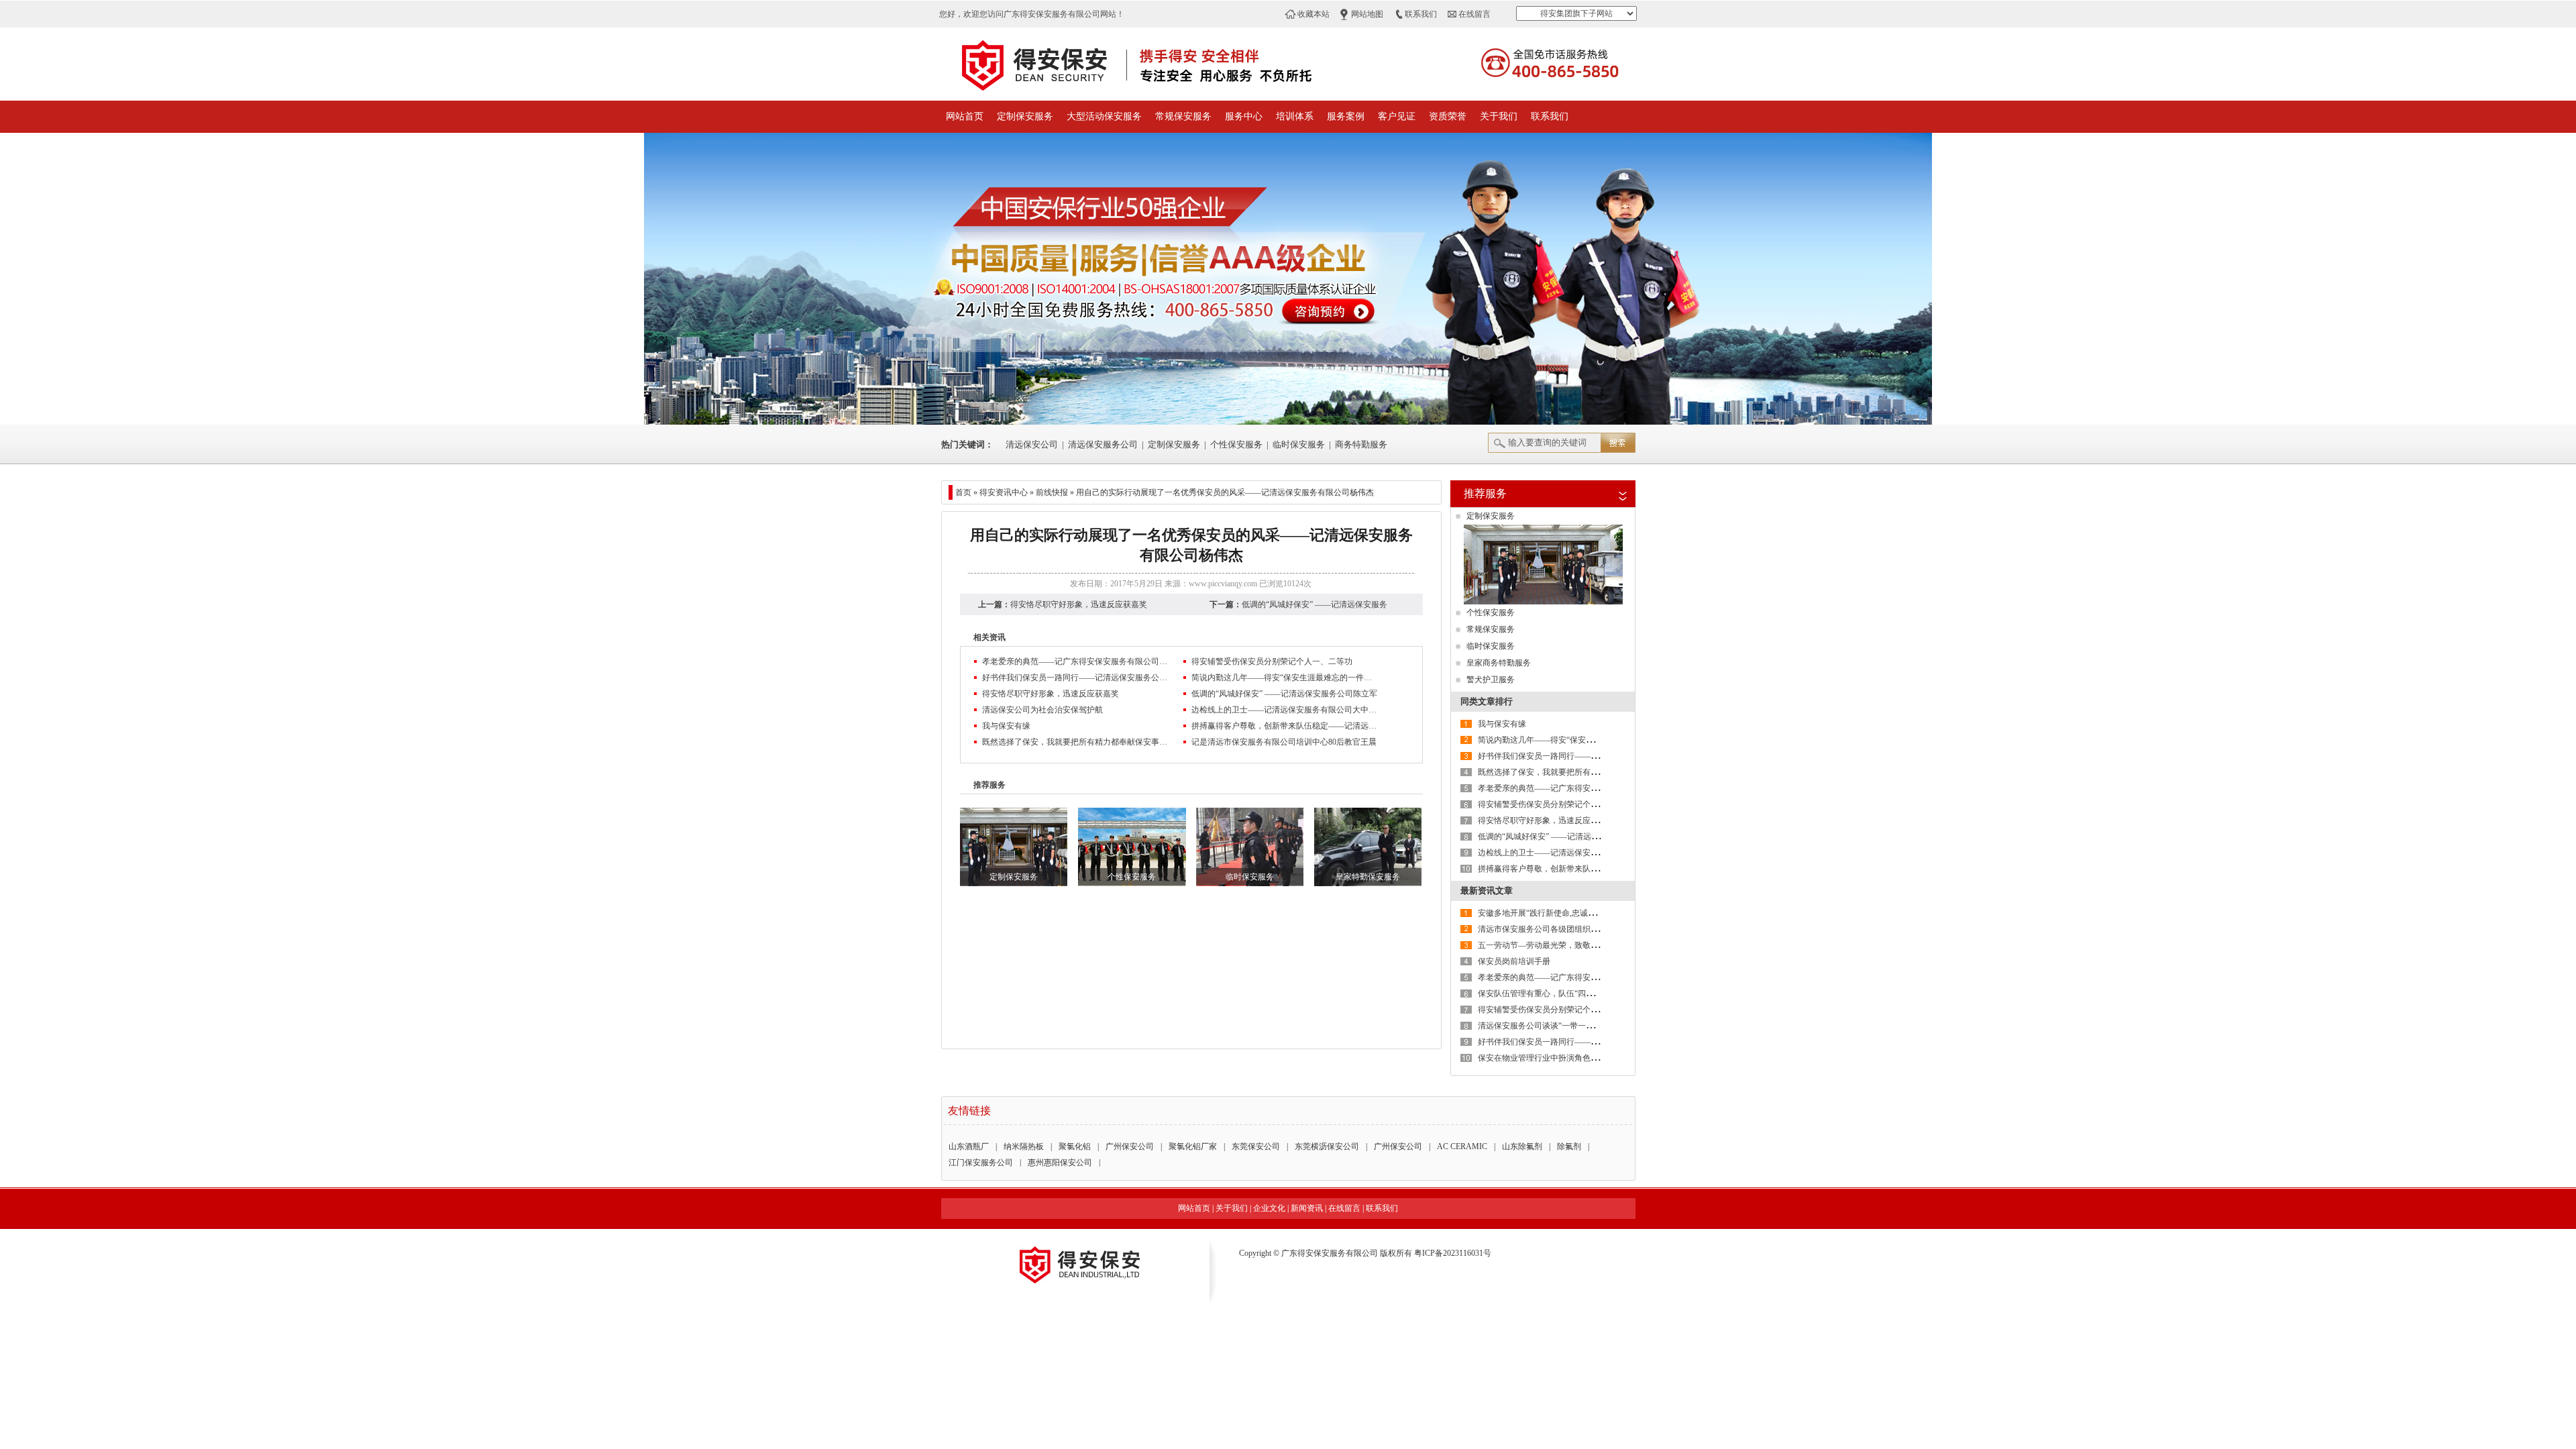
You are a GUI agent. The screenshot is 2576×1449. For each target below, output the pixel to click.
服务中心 (1244, 116)
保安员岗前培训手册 (1514, 961)
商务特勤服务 (1361, 444)
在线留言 (1474, 14)
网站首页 (965, 116)
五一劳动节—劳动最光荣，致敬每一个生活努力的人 (1570, 945)
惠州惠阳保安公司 (1060, 1163)
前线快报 (1052, 492)
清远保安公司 (1032, 444)
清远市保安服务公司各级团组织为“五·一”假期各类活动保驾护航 (1591, 929)
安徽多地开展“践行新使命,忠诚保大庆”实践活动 (1563, 913)
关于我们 (1499, 116)
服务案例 (1346, 116)
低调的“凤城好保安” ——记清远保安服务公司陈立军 (1284, 694)
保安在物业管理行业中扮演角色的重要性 (1550, 1058)
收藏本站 (1313, 14)
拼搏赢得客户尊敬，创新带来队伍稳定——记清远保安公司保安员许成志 (1285, 726)
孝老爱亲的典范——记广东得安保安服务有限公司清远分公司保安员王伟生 (1076, 661)
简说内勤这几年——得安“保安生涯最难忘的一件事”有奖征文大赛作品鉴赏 (1285, 678)
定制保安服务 (1025, 116)
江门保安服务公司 (981, 1163)
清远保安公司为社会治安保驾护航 (1042, 710)
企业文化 (1269, 1208)
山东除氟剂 (1522, 1146)
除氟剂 (1569, 1146)
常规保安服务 (1183, 116)
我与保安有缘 (1006, 726)
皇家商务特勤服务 (1499, 663)
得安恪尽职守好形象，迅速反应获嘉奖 (1079, 604)
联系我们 (1421, 14)
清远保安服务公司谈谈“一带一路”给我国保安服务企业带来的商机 (1594, 1026)
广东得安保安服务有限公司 (1330, 1253)
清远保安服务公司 (1103, 444)
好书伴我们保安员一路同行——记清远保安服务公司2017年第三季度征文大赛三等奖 (1076, 678)
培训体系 (1295, 116)
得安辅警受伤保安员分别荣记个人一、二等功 (1272, 661)
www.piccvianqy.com (1223, 584)
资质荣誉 (1448, 116)
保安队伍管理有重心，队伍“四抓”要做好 (1550, 994)
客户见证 (1397, 116)
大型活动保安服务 (1104, 116)
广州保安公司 (1130, 1146)
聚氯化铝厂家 (1193, 1146)
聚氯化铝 (1075, 1146)
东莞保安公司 (1256, 1146)
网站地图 (1367, 14)
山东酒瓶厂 (969, 1146)
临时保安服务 (1299, 444)
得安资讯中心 (1004, 492)
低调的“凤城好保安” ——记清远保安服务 (1314, 604)
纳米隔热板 (1024, 1146)
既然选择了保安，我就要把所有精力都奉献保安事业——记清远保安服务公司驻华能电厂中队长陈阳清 (1076, 742)
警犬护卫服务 (1491, 680)
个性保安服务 (1236, 444)
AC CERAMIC (1462, 1146)
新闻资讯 (1307, 1208)
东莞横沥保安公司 (1327, 1146)
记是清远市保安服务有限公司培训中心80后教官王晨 (1284, 742)
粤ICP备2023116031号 (1453, 1253)
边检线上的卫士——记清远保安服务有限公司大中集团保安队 (1285, 710)
